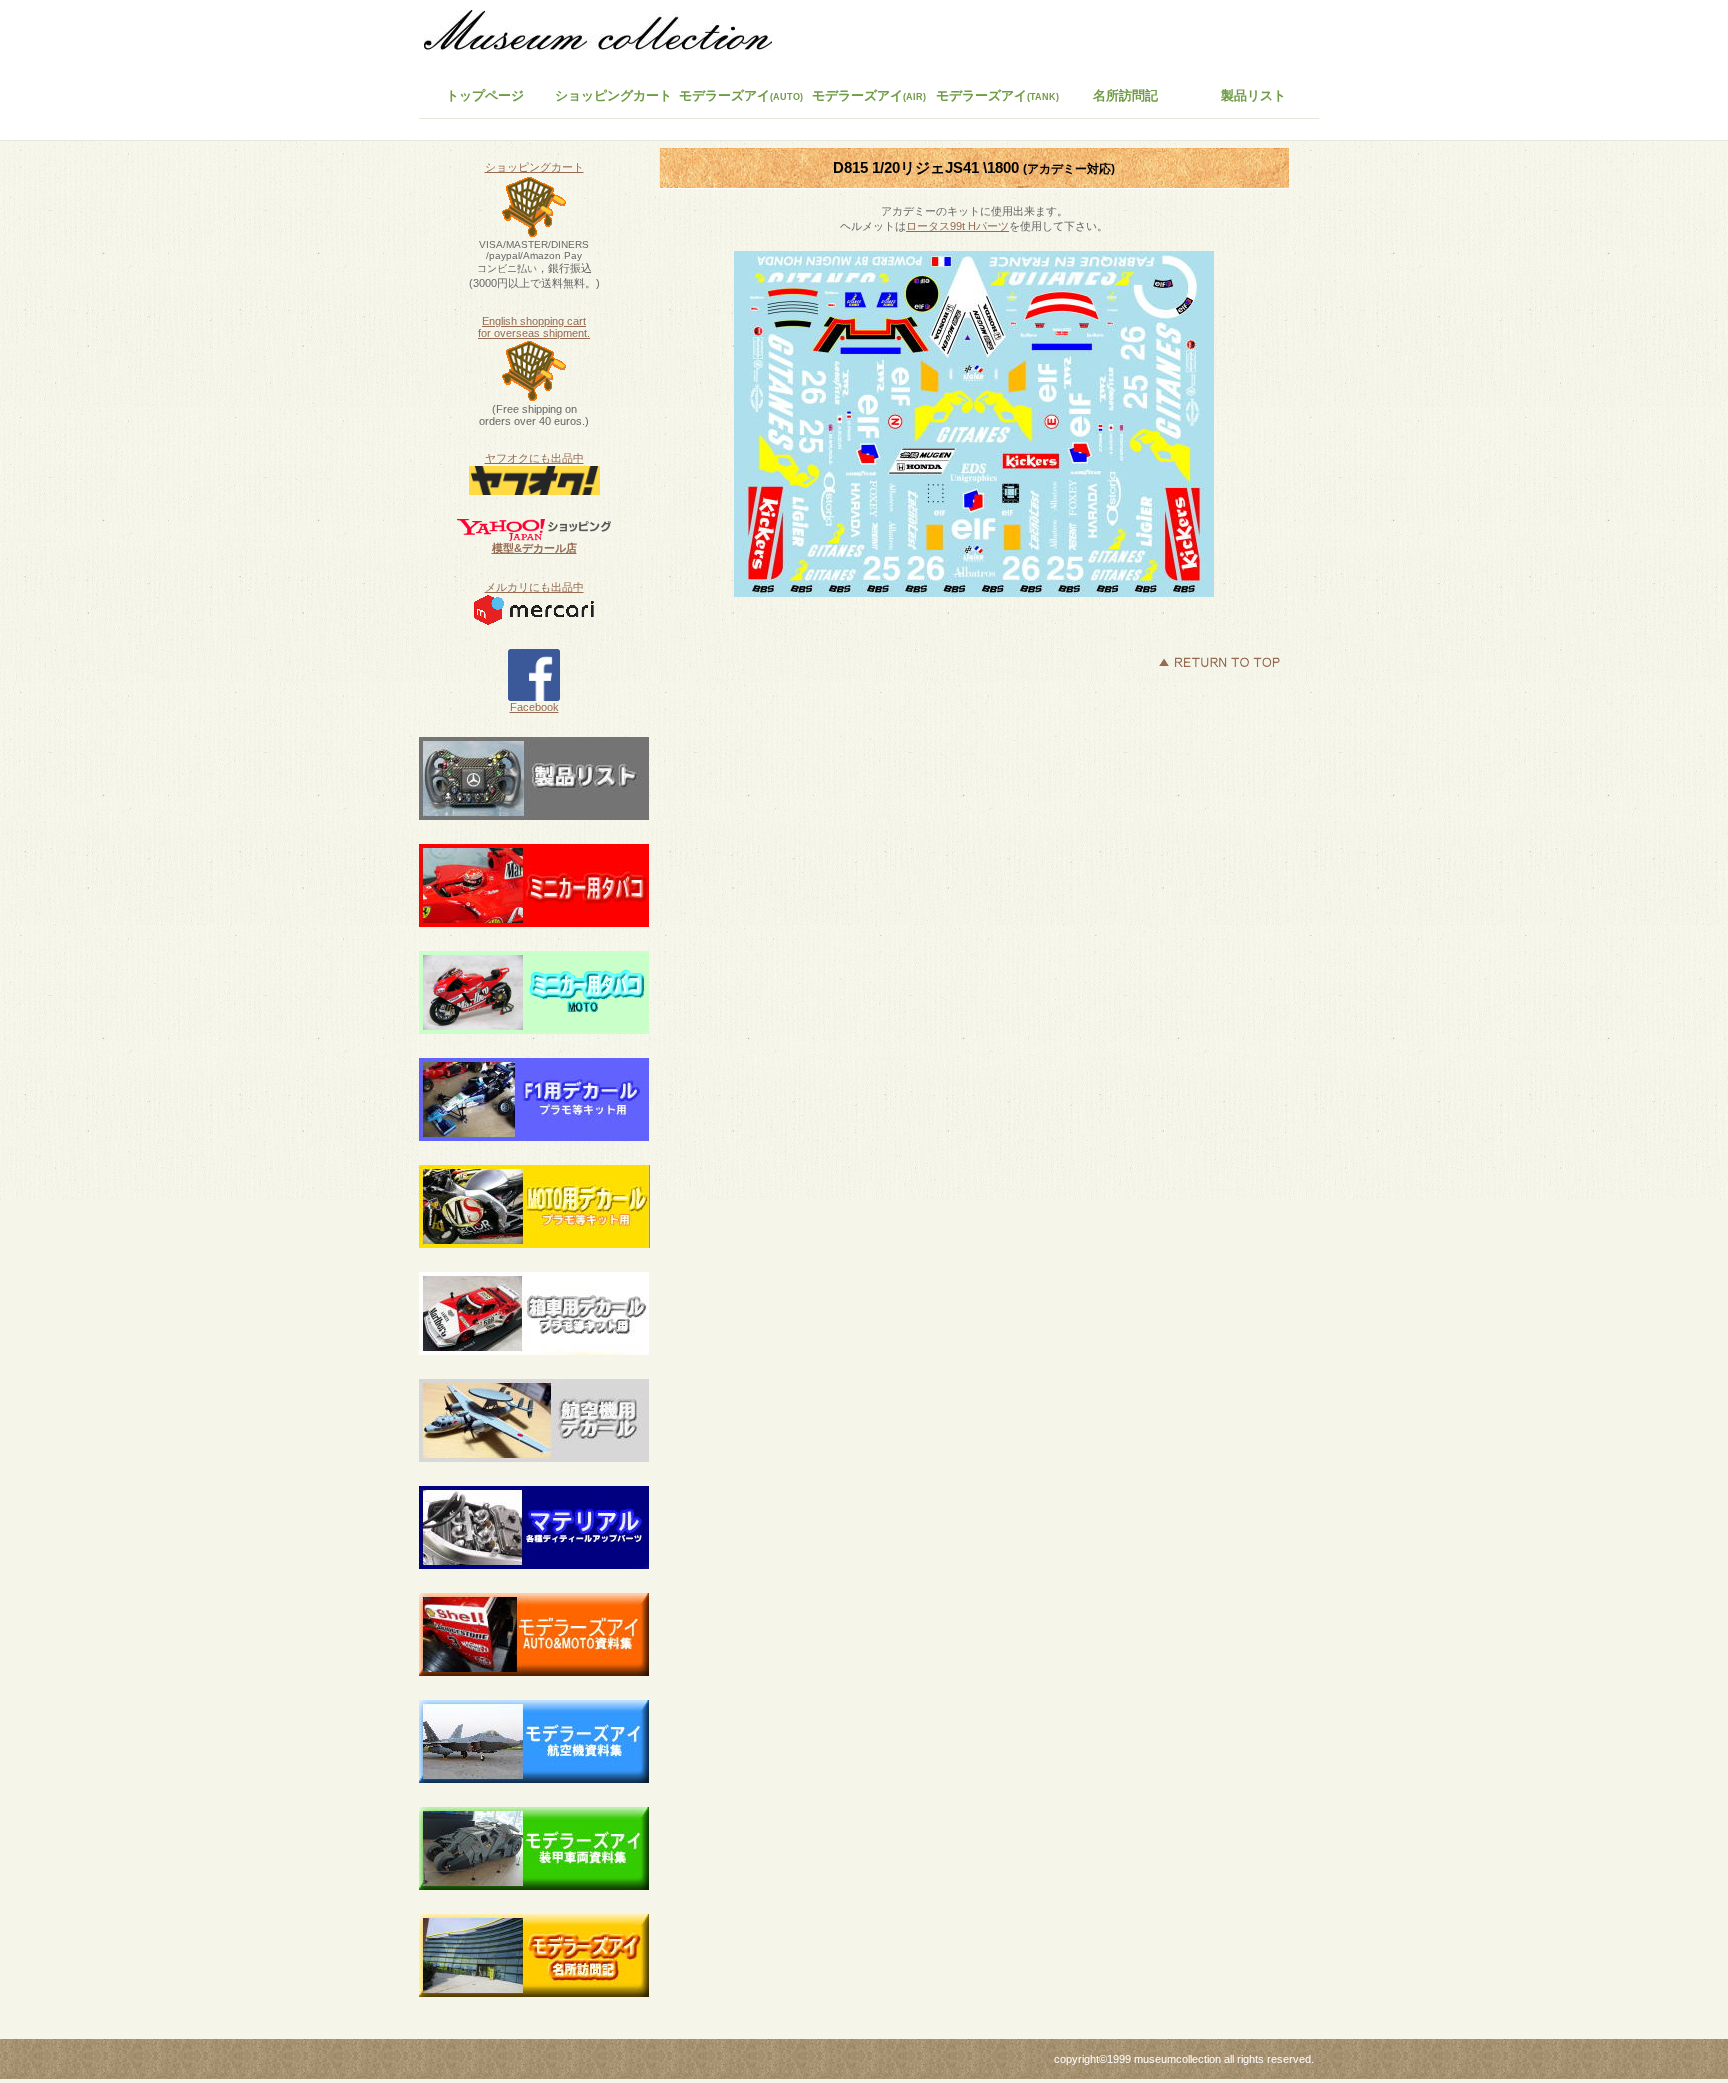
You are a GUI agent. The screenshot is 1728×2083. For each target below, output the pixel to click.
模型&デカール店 (534, 548)
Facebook (534, 707)
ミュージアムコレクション (609, 35)
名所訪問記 (1125, 95)
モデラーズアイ (997, 95)
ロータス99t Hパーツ (957, 226)
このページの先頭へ (1219, 662)
